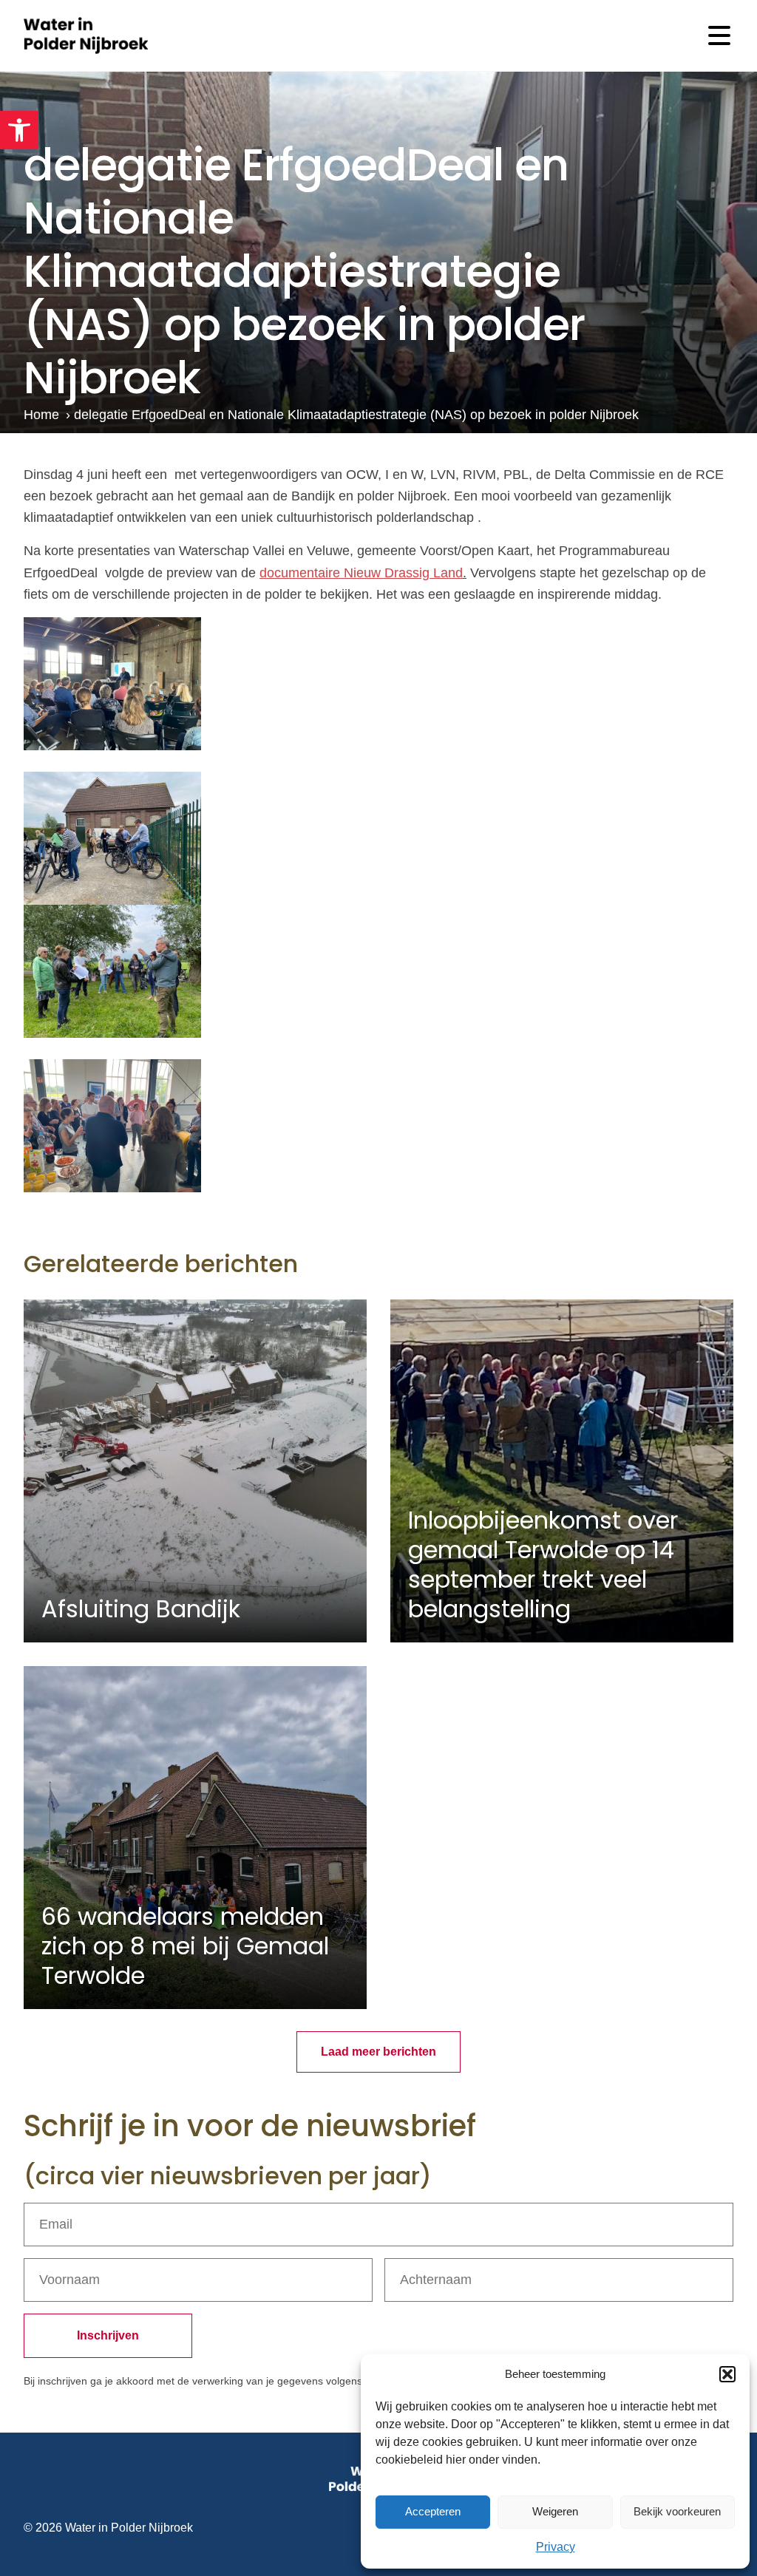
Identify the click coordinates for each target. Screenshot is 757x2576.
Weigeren (555, 2511)
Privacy (556, 2547)
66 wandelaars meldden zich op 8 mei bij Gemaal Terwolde (185, 1946)
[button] (19, 130)
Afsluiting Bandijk (141, 1609)
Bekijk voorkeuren (677, 2511)
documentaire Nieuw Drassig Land (361, 573)
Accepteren (433, 2511)
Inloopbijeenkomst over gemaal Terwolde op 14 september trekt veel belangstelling (543, 1564)
